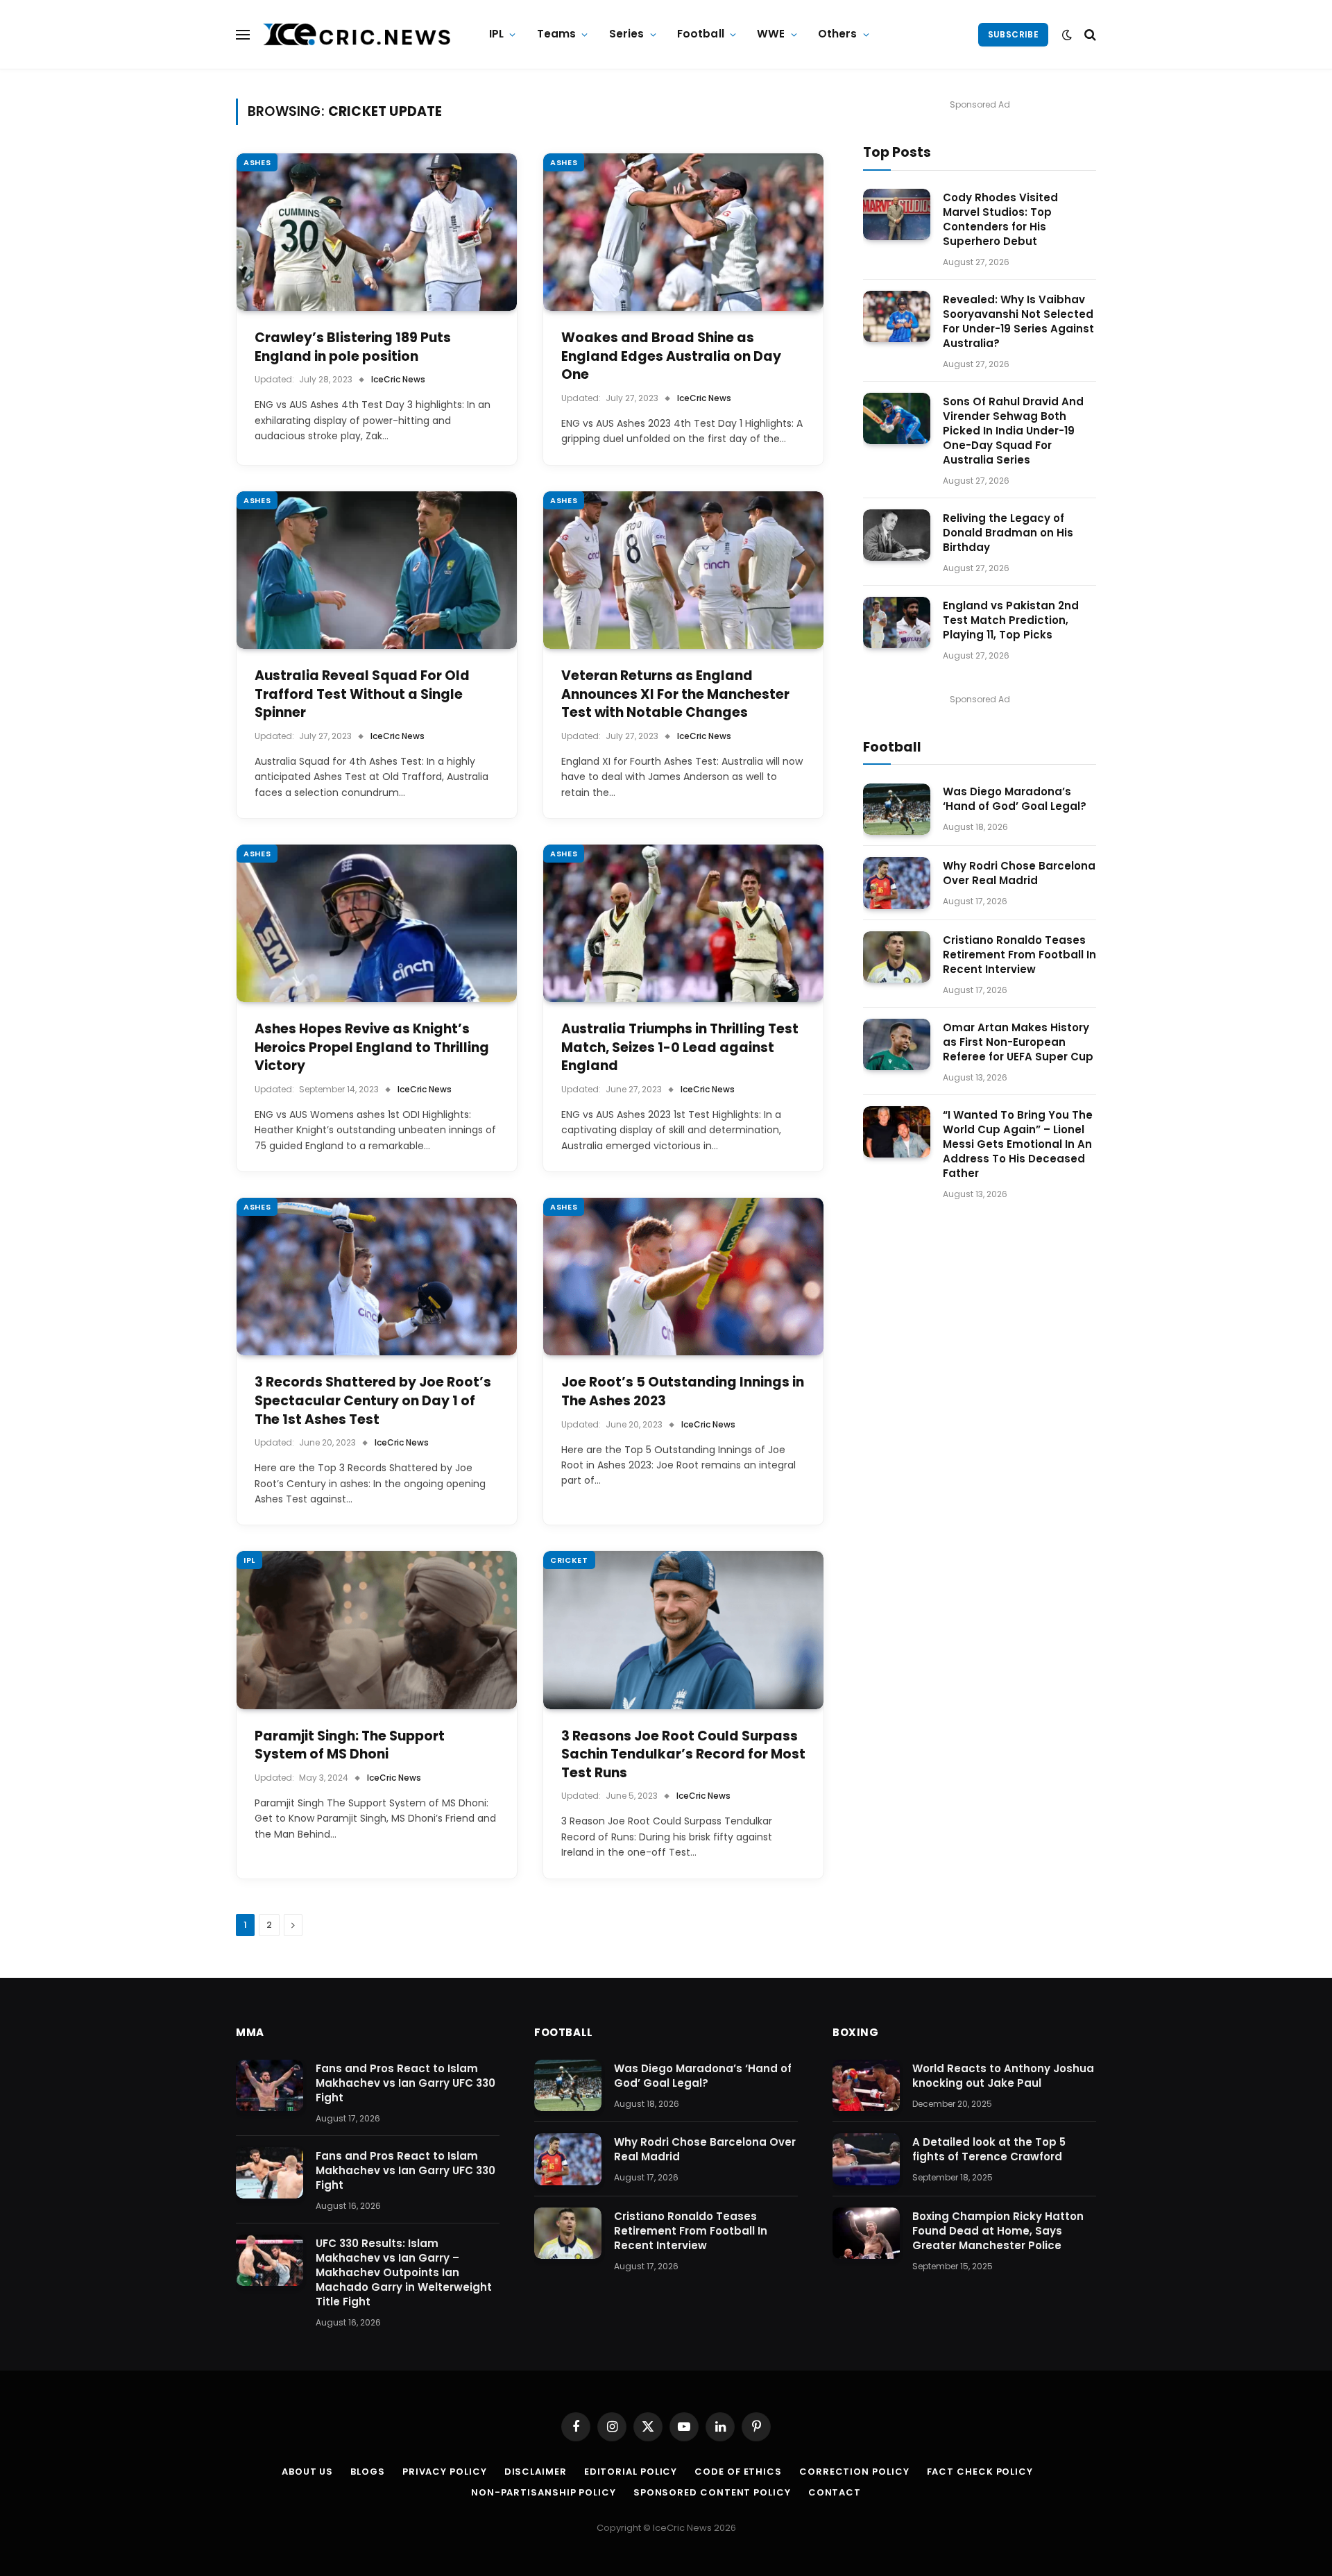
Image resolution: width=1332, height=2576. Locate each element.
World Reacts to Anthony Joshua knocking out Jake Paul (1003, 2076)
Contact (835, 2492)
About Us (307, 2472)
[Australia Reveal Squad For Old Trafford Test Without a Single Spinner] (377, 570)
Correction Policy (854, 2472)
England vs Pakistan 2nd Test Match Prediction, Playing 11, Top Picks (1011, 620)
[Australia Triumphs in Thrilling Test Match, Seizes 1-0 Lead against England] (683, 923)
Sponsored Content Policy (712, 2492)
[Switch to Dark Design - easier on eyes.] (1067, 35)
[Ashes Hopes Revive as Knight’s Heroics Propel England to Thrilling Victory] (377, 923)
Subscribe (1013, 34)
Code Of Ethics (738, 2472)
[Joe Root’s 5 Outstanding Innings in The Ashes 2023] (683, 1277)
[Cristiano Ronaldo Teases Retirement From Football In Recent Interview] (897, 957)
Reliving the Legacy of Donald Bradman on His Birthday (1008, 533)
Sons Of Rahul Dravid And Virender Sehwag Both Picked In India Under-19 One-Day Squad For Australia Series (1013, 431)
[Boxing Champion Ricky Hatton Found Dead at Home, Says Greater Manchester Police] (866, 2234)
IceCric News (398, 379)
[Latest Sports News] (357, 35)
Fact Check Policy (980, 2472)
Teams (557, 34)
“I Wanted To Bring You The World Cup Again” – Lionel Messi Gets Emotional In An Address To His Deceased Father (1018, 1144)
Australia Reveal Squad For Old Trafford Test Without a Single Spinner (362, 694)
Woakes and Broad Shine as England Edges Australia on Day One (671, 356)
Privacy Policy (445, 2472)
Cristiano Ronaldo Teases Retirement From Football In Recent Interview (1019, 955)
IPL (496, 34)
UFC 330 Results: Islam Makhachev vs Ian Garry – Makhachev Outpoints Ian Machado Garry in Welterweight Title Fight (404, 2272)
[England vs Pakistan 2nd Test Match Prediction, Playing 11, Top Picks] (897, 623)
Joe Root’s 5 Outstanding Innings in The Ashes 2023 (683, 1392)
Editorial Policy (631, 2472)
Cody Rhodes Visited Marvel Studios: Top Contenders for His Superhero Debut (1000, 219)
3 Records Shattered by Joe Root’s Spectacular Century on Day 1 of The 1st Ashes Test (373, 1401)
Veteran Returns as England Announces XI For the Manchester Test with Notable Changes (675, 694)
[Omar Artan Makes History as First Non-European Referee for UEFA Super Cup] (897, 1045)
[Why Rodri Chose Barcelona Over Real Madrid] (897, 883)
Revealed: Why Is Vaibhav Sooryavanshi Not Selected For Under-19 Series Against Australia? (1018, 321)
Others (838, 34)
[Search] (1089, 34)
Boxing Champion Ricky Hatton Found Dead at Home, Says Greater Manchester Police (998, 2231)
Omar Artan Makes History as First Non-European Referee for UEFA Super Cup (1018, 1042)
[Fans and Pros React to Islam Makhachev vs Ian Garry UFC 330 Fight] (270, 2086)
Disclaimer (536, 2472)
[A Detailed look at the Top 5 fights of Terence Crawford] (866, 2159)
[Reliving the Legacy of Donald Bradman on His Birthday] (897, 535)
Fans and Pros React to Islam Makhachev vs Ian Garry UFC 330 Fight (405, 2083)
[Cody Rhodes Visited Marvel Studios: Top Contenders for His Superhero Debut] (897, 215)
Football (701, 34)
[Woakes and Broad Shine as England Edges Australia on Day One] (683, 232)
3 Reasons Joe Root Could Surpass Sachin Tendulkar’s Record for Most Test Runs (683, 1755)
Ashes (257, 162)
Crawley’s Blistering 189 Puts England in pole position (353, 347)
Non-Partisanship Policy (544, 2492)
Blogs (368, 2472)
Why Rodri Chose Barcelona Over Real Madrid (1019, 873)
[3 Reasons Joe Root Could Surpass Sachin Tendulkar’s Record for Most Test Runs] (683, 1630)
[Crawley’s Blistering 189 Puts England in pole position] (377, 232)
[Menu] (243, 34)
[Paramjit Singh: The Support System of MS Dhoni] (377, 1630)
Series (627, 34)
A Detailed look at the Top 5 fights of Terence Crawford (989, 2149)
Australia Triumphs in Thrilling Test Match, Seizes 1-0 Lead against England (680, 1048)
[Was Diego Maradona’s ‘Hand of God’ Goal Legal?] (897, 810)
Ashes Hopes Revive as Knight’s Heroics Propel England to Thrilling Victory (372, 1048)
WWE (771, 34)
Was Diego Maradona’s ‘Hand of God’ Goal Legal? (1015, 799)
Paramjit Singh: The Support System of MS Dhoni (350, 1746)
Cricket (569, 1560)
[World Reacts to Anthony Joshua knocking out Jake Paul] (866, 2086)
